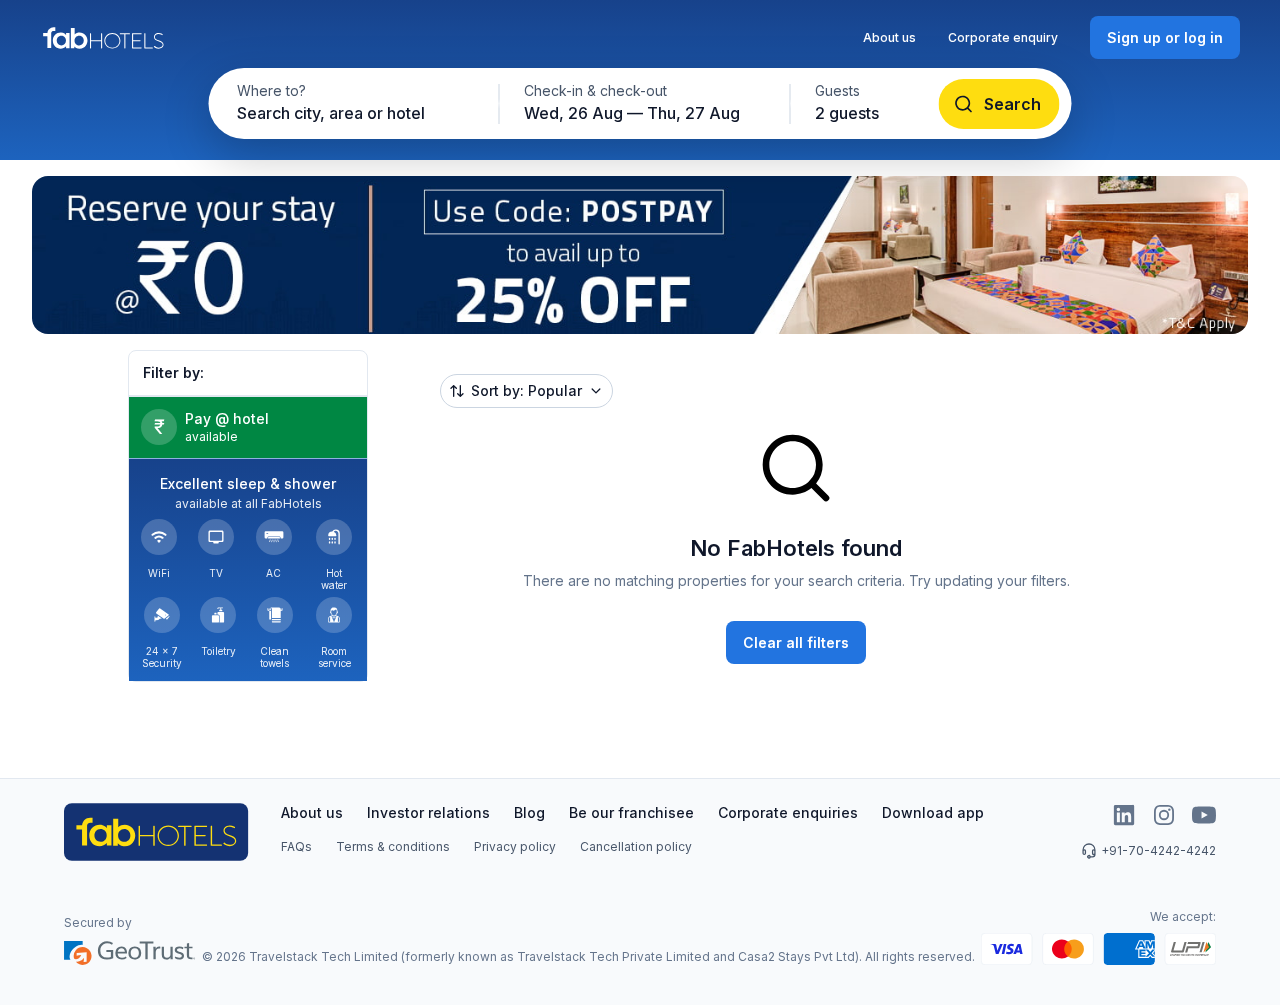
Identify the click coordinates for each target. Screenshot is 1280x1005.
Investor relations (428, 812)
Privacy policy (515, 846)
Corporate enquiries (788, 812)
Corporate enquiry (1003, 37)
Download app (933, 812)
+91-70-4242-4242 (1158, 850)
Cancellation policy (636, 846)
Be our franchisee (631, 812)
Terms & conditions (393, 846)
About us (889, 37)
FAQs (296, 846)
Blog (529, 812)
